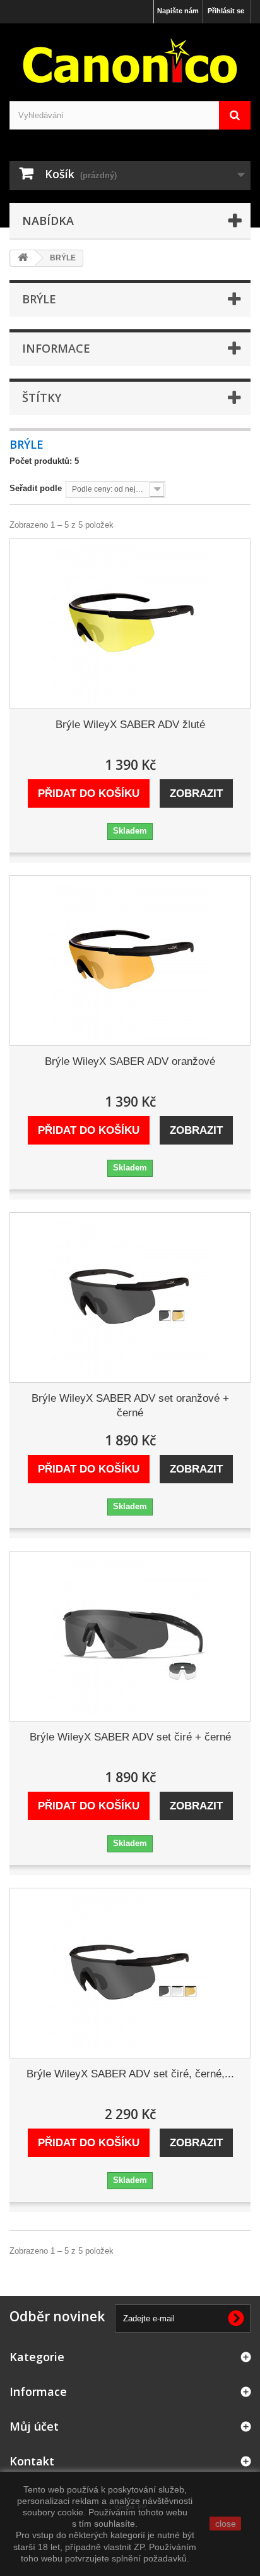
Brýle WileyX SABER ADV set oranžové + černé (130, 1406)
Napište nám (178, 11)
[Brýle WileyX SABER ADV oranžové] (130, 961)
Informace (56, 348)
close (226, 2524)
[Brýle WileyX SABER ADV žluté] (130, 624)
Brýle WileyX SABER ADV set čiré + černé (130, 1737)
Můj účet (34, 2426)
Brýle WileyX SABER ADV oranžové (130, 1061)
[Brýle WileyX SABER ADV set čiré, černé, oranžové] (130, 1973)
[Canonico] (130, 61)
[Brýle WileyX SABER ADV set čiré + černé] (130, 1636)
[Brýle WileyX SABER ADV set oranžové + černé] (130, 1297)
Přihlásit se (226, 11)
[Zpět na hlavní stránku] (23, 258)
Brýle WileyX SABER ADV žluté (130, 725)
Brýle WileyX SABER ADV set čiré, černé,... (130, 2074)
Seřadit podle (36, 488)
